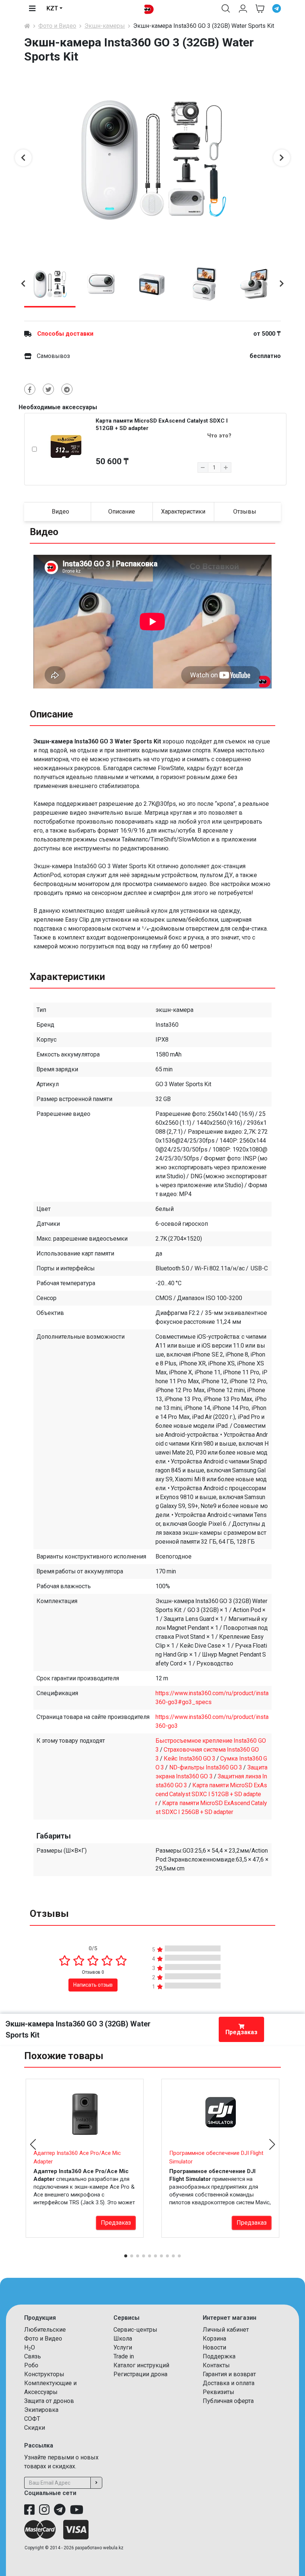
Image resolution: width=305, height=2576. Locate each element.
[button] (226, 9)
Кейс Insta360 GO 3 (190, 1758)
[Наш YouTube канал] (77, 2510)
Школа (123, 2339)
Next (282, 158)
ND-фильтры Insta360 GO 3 (206, 1767)
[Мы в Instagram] (44, 2510)
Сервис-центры (135, 2330)
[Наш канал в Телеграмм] (60, 2510)
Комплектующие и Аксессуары (50, 2388)
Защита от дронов (49, 2401)
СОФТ (32, 2419)
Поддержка (219, 2356)
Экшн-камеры (105, 26)
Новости (214, 2347)
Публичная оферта (228, 2401)
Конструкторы (44, 2374)
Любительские (45, 2330)
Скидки (35, 2428)
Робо (31, 2365)
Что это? (219, 436)
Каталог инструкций (141, 2365)
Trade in (124, 2356)
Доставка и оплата (229, 2383)
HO (30, 2348)
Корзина (214, 2339)
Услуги (123, 2347)
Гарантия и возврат (229, 2374)
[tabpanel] (152, 158)
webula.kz (113, 2548)
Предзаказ (241, 2032)
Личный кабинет (226, 2330)
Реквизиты (219, 2392)
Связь (33, 2356)
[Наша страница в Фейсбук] (29, 2510)
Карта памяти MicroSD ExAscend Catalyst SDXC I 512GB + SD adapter (211, 1794)
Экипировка (41, 2410)
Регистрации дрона (140, 2374)
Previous (23, 158)
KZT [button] (52, 8)
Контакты (216, 2365)
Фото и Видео (57, 26)
